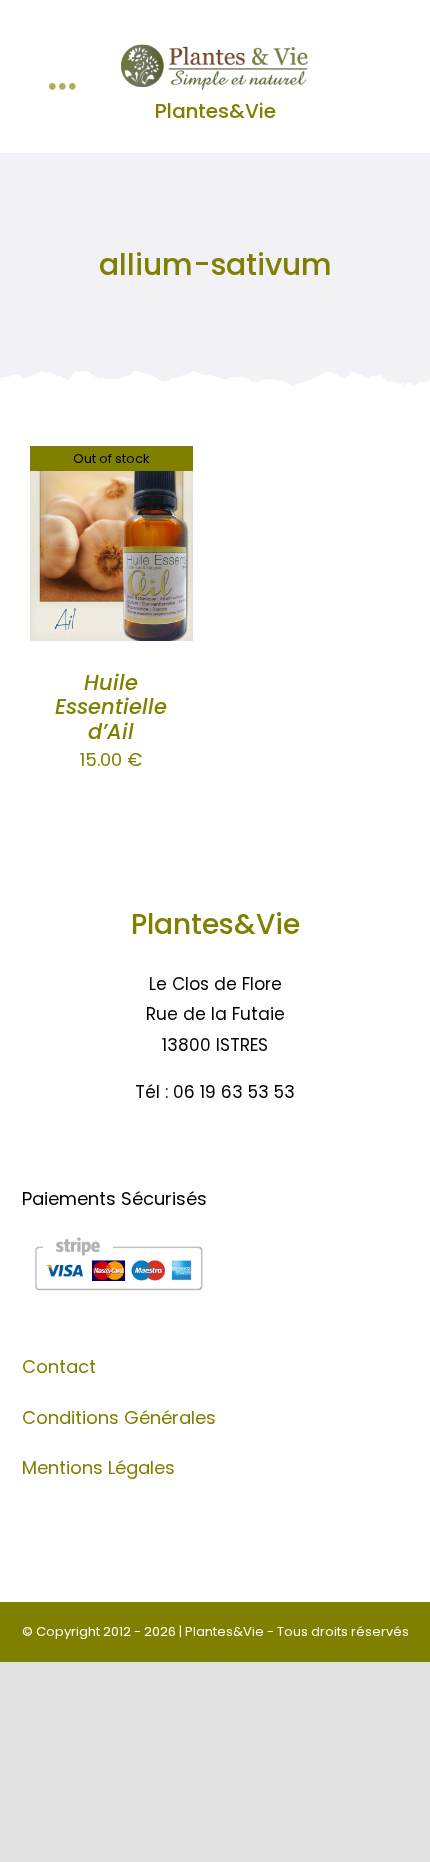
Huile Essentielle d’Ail (111, 707)
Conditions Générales (119, 1417)
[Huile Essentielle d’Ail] (111, 461)
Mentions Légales (98, 1467)
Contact (59, 1366)
